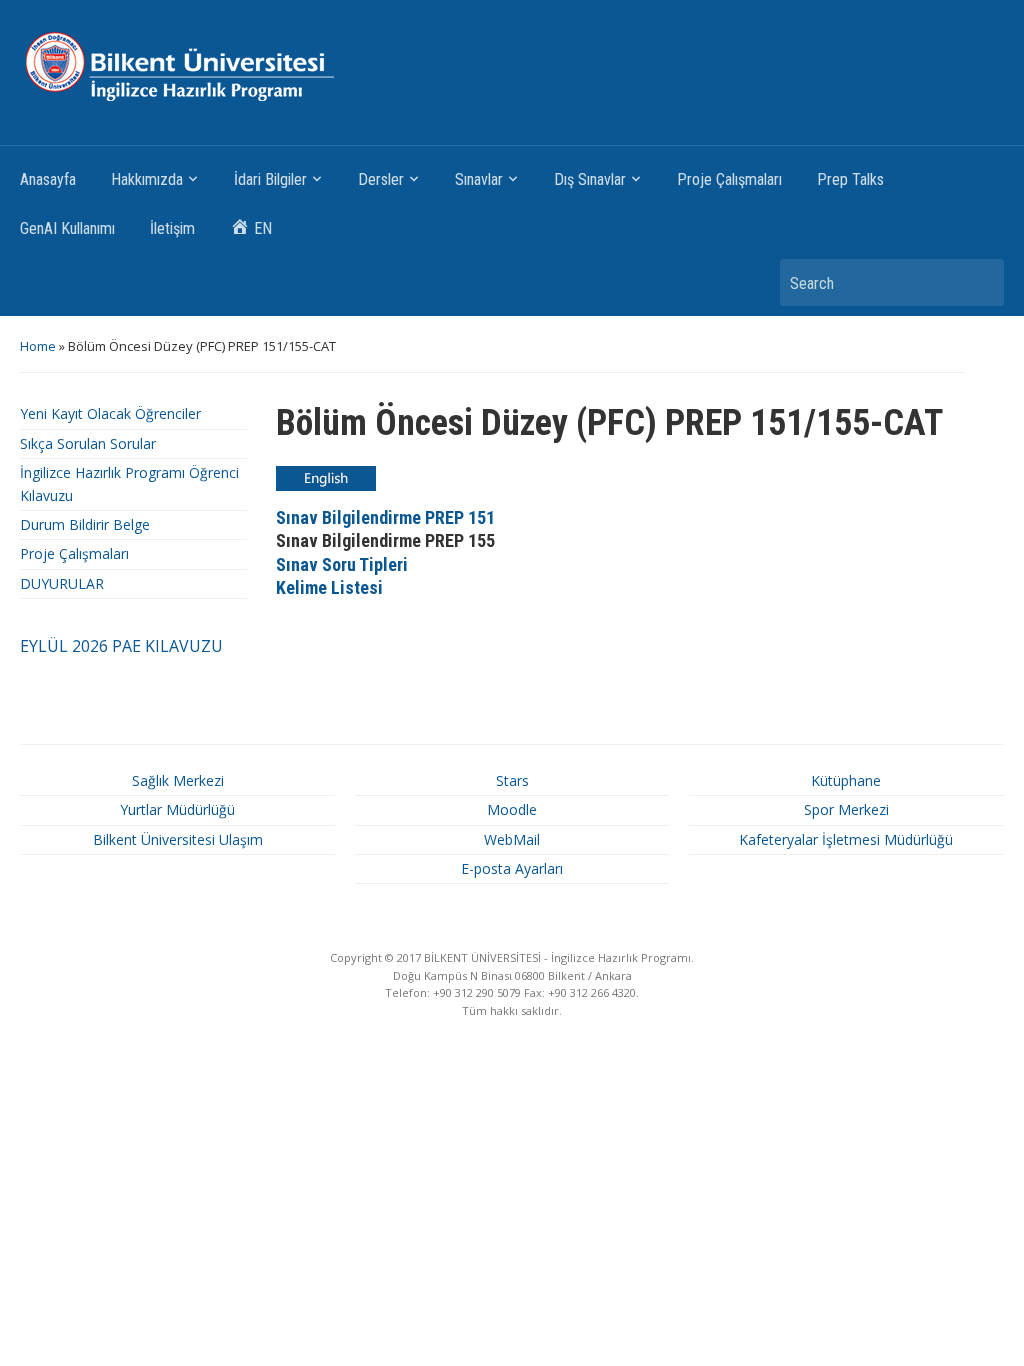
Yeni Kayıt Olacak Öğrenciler (110, 413)
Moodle (512, 809)
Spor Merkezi (846, 809)
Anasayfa (48, 179)
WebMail (512, 839)
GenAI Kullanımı (67, 228)
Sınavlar (479, 179)
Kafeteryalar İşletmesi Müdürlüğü (846, 839)
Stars (512, 780)
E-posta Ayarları (512, 868)
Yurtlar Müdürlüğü (177, 809)
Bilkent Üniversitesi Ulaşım (178, 839)
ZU (212, 646)
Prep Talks (850, 179)
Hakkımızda (147, 179)
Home (38, 346)
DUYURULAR (62, 583)
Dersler (381, 179)
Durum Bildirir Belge (85, 524)
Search (979, 282)
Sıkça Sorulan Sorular (88, 443)
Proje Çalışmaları (729, 179)
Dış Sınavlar (590, 179)
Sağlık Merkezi (178, 780)
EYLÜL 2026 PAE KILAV (104, 646)
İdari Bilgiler (270, 179)
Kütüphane (846, 780)
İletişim (172, 228)
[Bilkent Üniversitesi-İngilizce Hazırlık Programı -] (208, 66)
